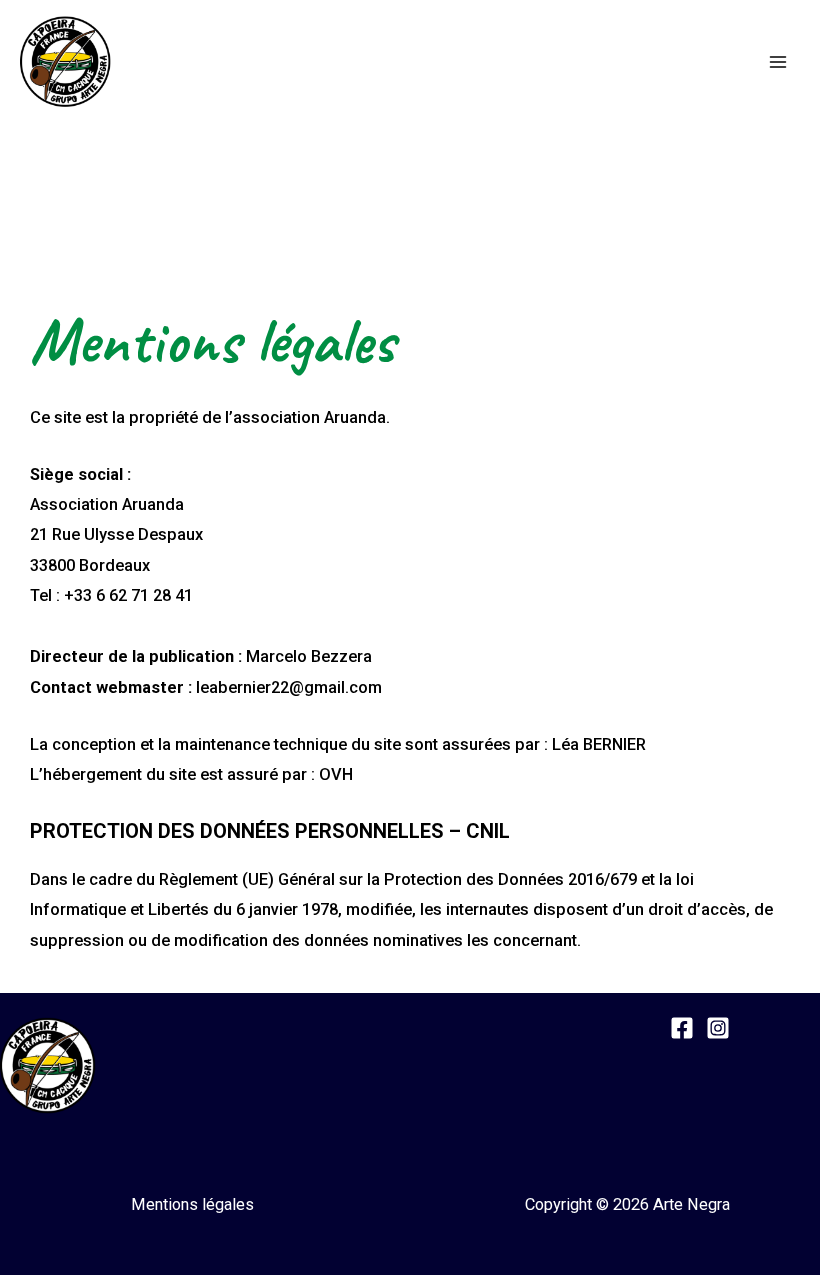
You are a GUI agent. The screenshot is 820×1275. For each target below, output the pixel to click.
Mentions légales (192, 1204)
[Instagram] (718, 1028)
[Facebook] (682, 1028)
